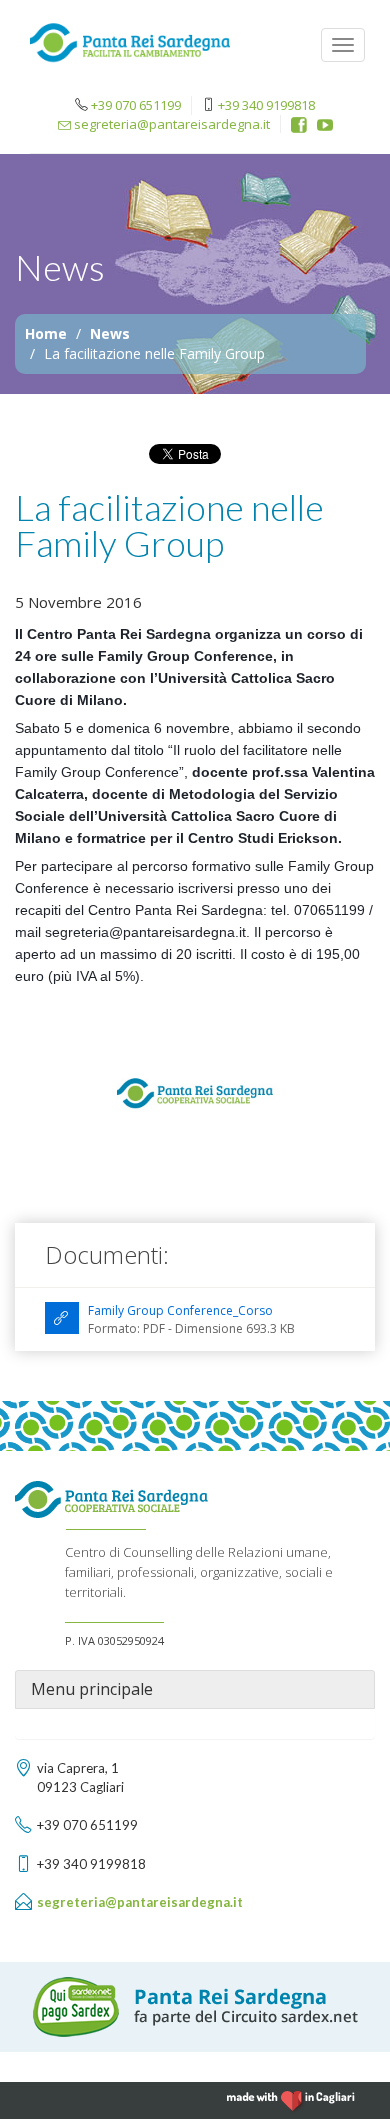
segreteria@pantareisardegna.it (170, 124)
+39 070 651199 (136, 105)
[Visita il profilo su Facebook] (299, 125)
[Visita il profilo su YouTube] (325, 125)
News (110, 333)
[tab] (195, 1690)
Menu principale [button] (92, 1690)
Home (46, 333)
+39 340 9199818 (266, 105)
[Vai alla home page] (130, 47)
